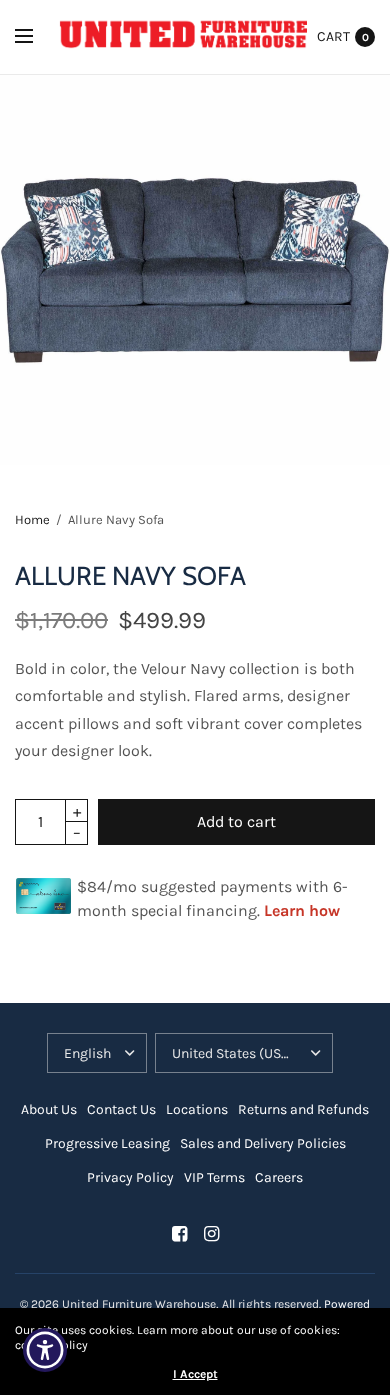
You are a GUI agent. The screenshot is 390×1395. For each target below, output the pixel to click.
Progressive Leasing (107, 1143)
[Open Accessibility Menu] (45, 1350)
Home (32, 519)
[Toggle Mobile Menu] (37, 37)
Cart (333, 36)
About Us (49, 1109)
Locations (197, 1109)
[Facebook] (179, 1234)
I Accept (195, 1374)
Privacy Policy (130, 1177)
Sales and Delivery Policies (263, 1143)
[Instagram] (211, 1234)
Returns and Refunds (303, 1109)
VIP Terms (214, 1177)
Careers (279, 1177)
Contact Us (121, 1109)
